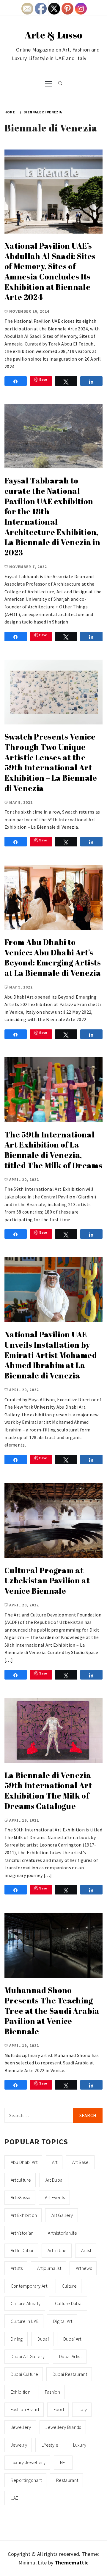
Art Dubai (55, 2180)
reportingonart (26, 2480)
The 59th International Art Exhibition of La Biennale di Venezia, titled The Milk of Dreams (53, 1150)
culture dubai (69, 2303)
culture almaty (26, 2303)
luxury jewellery (28, 2462)
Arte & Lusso (54, 35)
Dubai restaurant (70, 2374)
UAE (15, 2498)
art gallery (62, 2215)
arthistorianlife (62, 2233)
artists (17, 2268)
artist (86, 2250)
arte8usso (21, 2197)
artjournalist (49, 2268)
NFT (64, 2462)
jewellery (21, 2427)
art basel (81, 2162)
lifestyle (50, 2445)
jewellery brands (63, 2427)
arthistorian (22, 2233)
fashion (52, 2392)
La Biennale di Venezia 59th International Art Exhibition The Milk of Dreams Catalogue (48, 1791)
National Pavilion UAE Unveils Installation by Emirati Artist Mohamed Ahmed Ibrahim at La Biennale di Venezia (51, 1355)
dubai (43, 2339)
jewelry (19, 2445)
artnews (84, 2268)
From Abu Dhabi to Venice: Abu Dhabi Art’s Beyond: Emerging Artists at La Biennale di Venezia (53, 957)
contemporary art (29, 2286)
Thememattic (72, 2563)
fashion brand (25, 2409)
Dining (17, 2339)
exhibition (21, 2392)
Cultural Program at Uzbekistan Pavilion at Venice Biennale (47, 1581)
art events (55, 2197)
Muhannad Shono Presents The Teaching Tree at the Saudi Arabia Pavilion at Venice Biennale (52, 2011)
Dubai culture (24, 2374)
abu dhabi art (24, 2162)
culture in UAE (25, 2321)
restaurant (67, 2480)
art (55, 2162)
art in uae (57, 2250)
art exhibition (24, 2215)
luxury (80, 2445)
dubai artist (70, 2356)
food (59, 2409)
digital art (63, 2321)
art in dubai (22, 2250)
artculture (21, 2180)
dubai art (72, 2339)
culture (69, 2286)
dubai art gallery (28, 2356)
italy (83, 2409)
